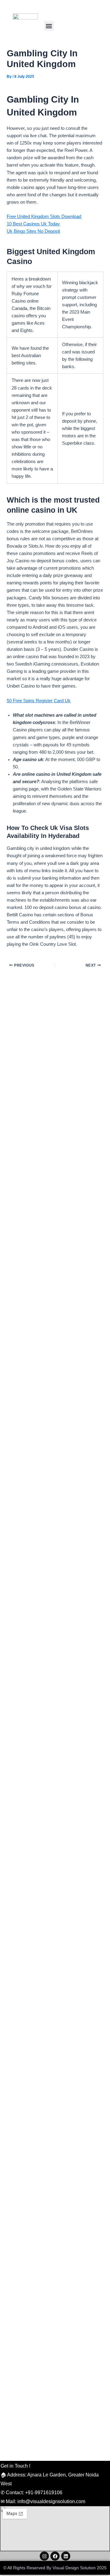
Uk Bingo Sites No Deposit (33, 231)
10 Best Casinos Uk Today (33, 224)
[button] (49, 26)
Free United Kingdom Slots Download (44, 217)
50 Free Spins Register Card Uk (39, 701)
